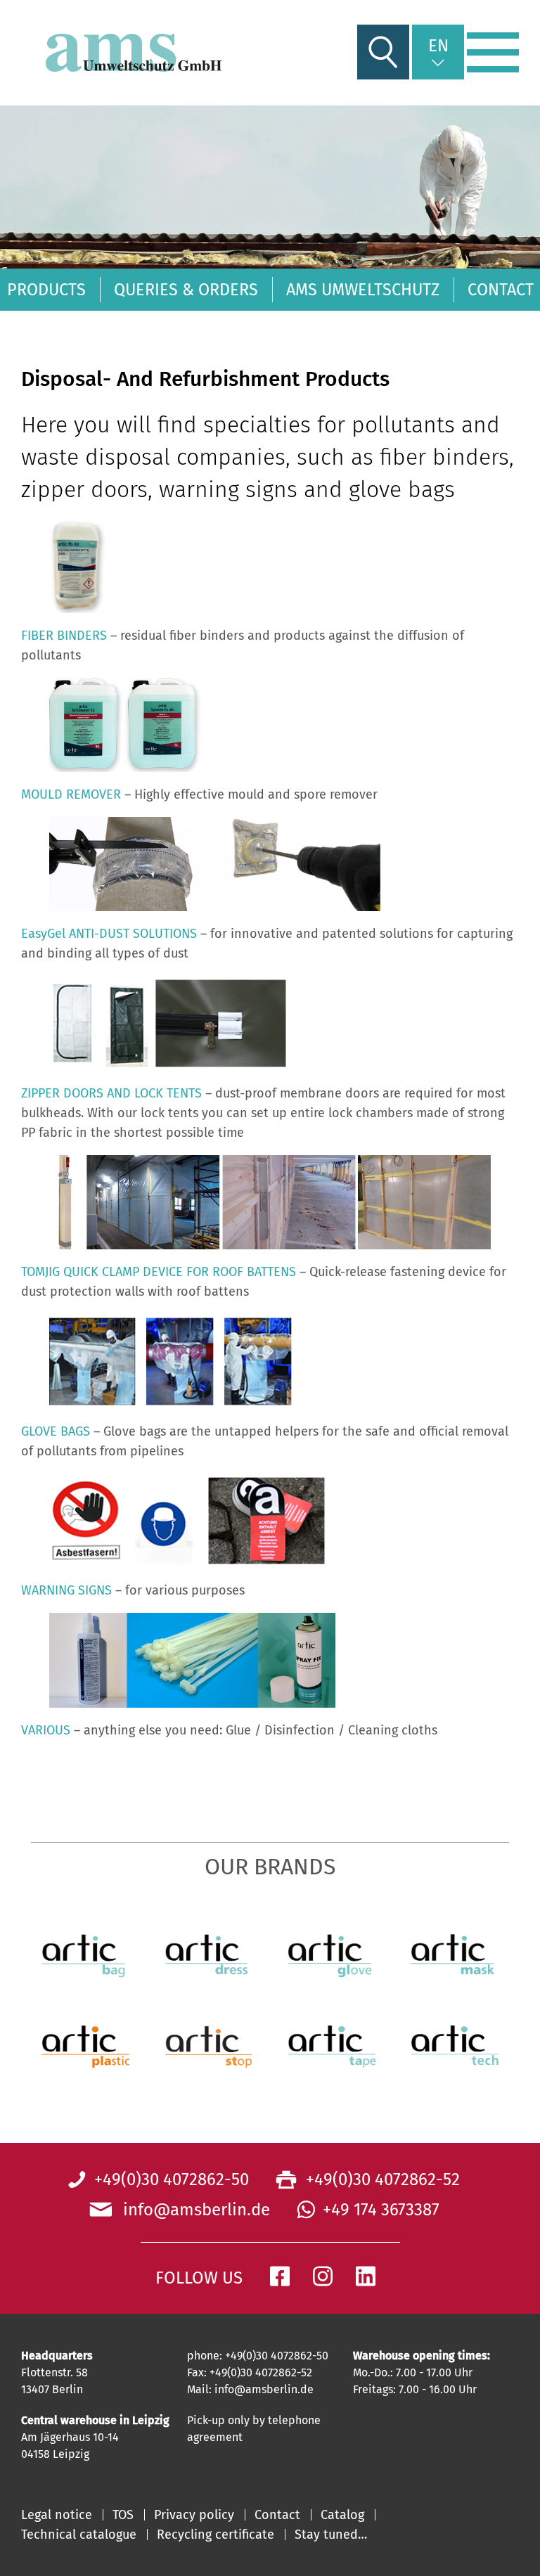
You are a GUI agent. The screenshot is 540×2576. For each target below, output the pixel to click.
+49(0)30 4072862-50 (172, 2179)
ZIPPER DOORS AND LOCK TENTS (111, 1093)
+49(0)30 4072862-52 (381, 2179)
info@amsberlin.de (192, 2210)
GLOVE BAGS (56, 1431)
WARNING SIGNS (66, 1590)
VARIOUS (46, 1730)
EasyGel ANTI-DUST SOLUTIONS (109, 934)
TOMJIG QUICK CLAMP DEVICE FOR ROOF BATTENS (159, 1271)
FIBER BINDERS (64, 635)
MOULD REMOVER (71, 794)
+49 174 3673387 (381, 2210)
